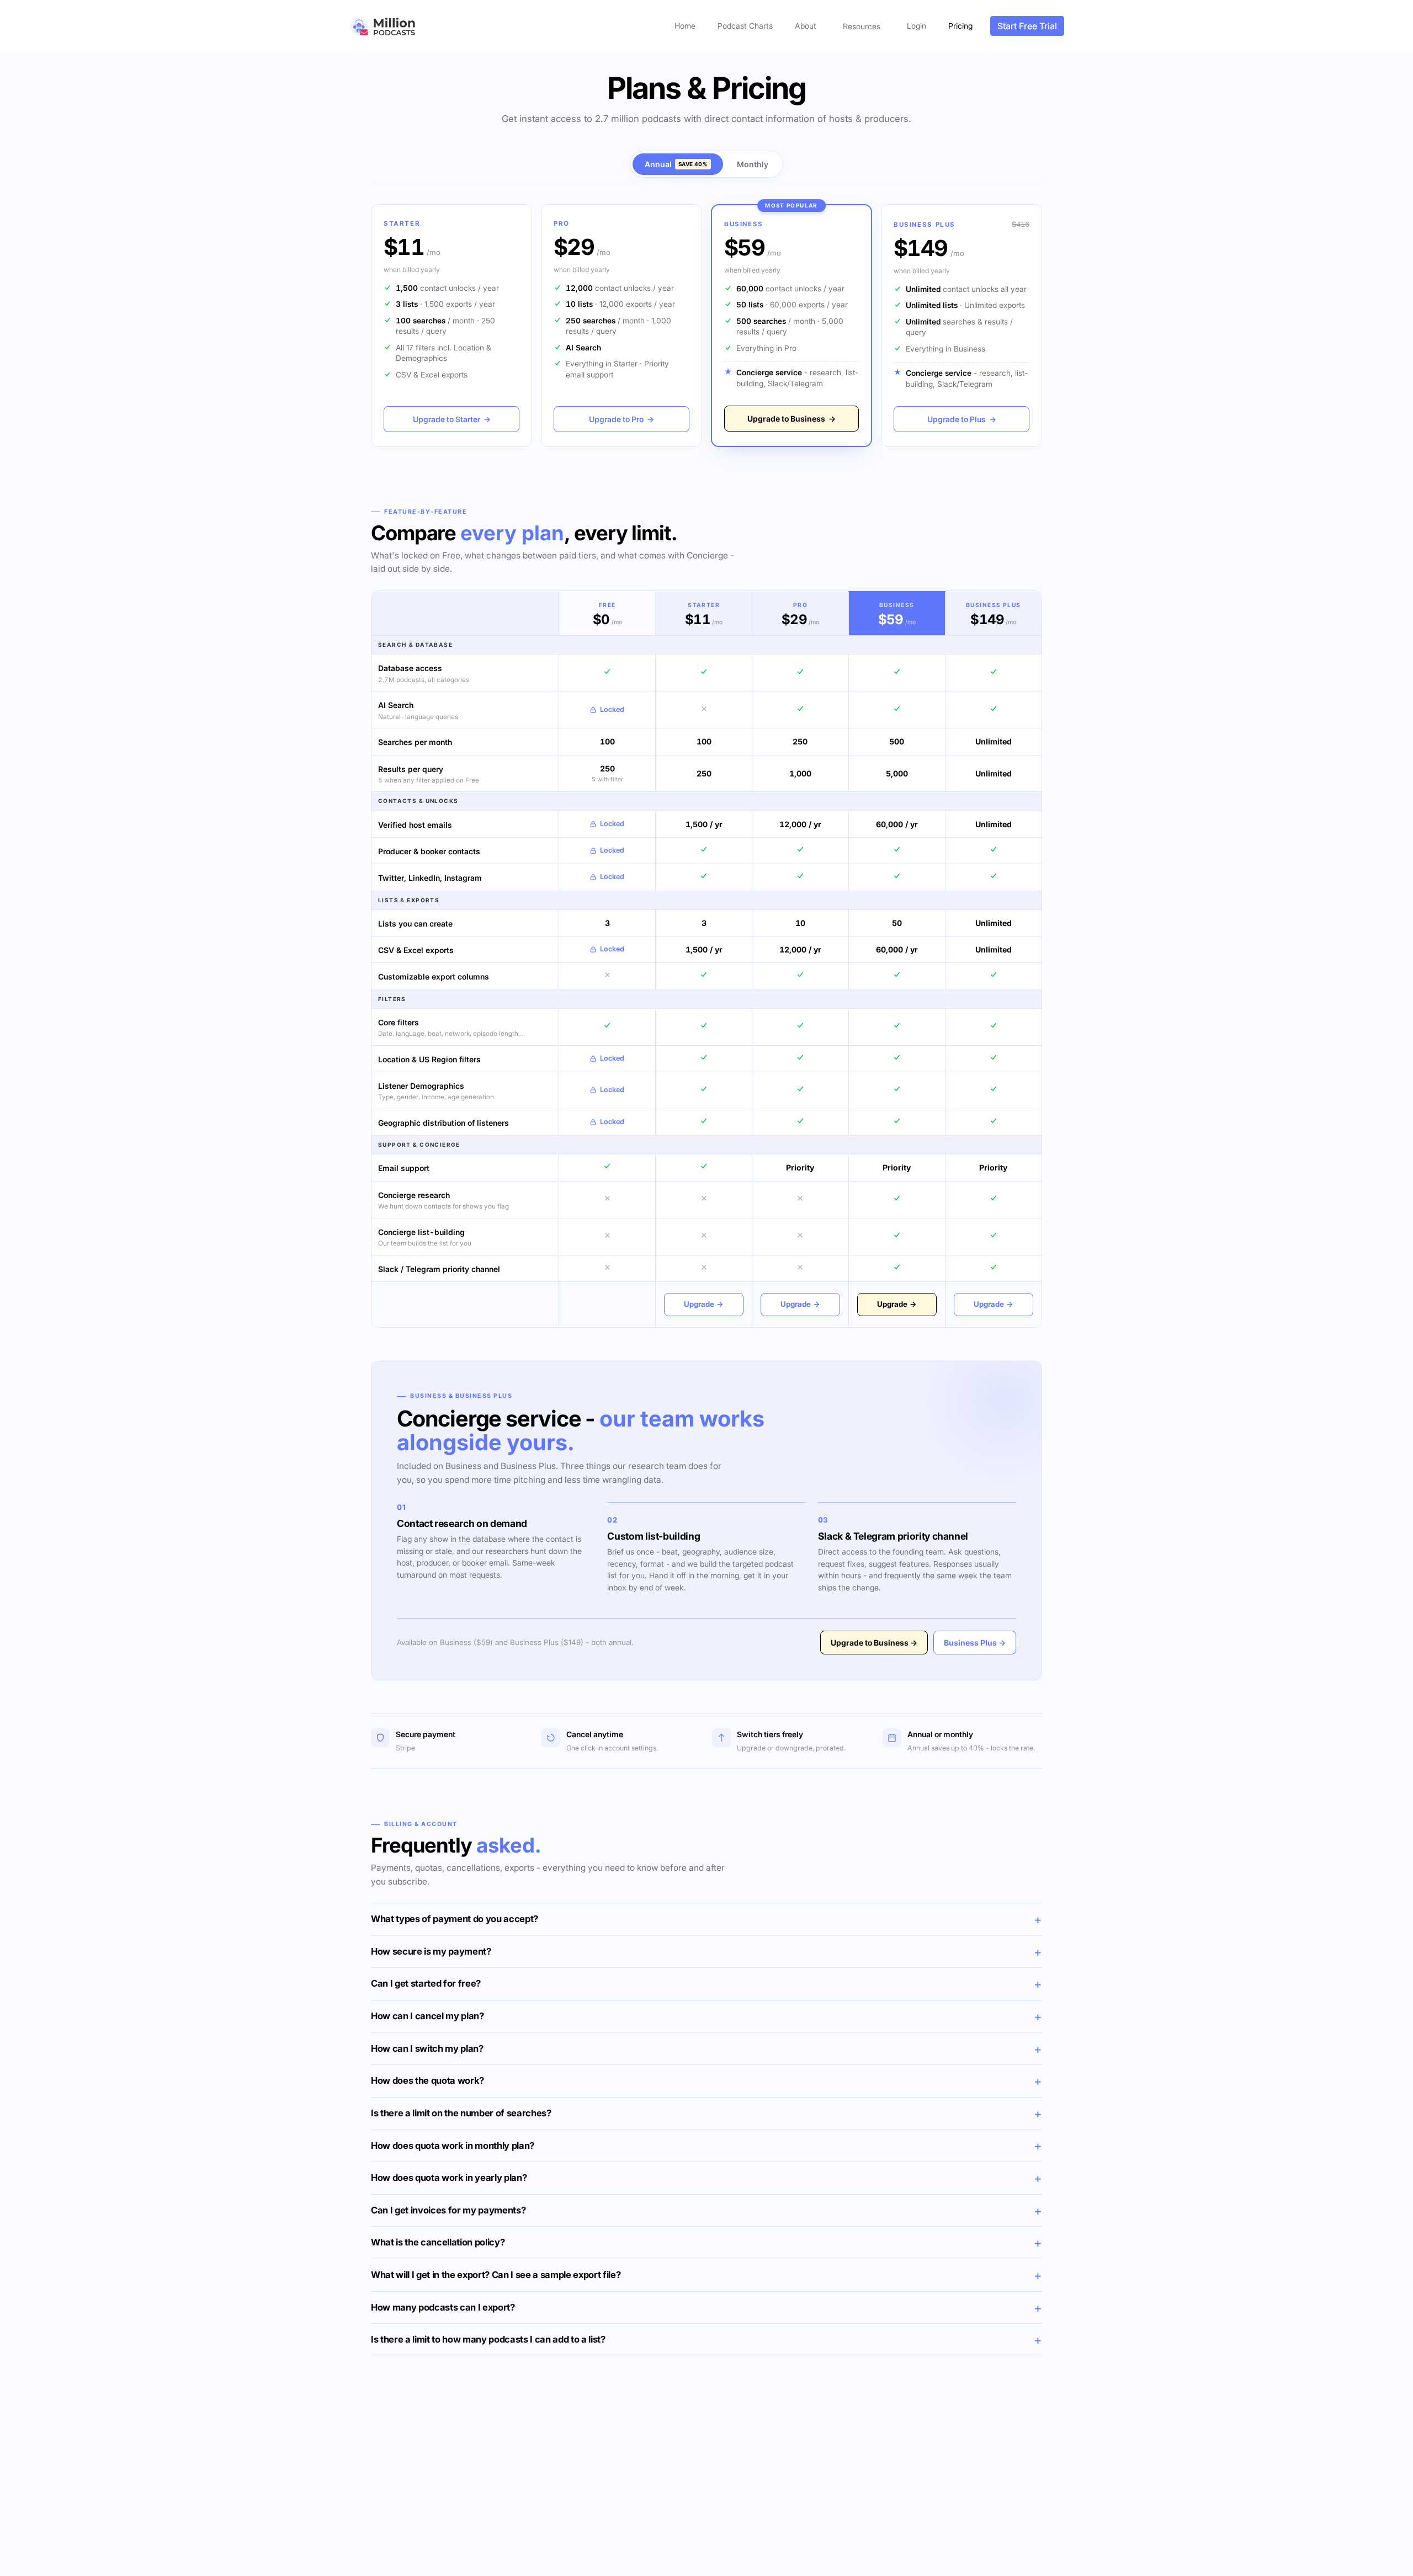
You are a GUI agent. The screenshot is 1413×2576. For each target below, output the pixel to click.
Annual (676, 164)
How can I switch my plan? (427, 2048)
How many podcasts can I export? (443, 2307)
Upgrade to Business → (874, 1643)
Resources (862, 26)
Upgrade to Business (792, 419)
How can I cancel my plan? (427, 2016)
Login (917, 26)
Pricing (960, 26)
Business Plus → (975, 1643)
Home (685, 26)
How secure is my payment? (431, 1951)
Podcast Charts (745, 26)
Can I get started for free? (426, 1983)
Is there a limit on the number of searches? (461, 2113)
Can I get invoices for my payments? (448, 2210)
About (806, 26)
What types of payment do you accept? (455, 1919)
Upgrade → (704, 1304)
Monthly (753, 164)
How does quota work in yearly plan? (449, 2178)
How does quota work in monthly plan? (453, 2146)
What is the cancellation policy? (438, 2242)
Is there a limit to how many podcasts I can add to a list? (488, 2339)
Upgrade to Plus (962, 419)
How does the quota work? (427, 2080)
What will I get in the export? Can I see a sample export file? (496, 2275)
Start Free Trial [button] (1027, 26)
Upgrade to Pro (621, 419)
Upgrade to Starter (452, 419)
